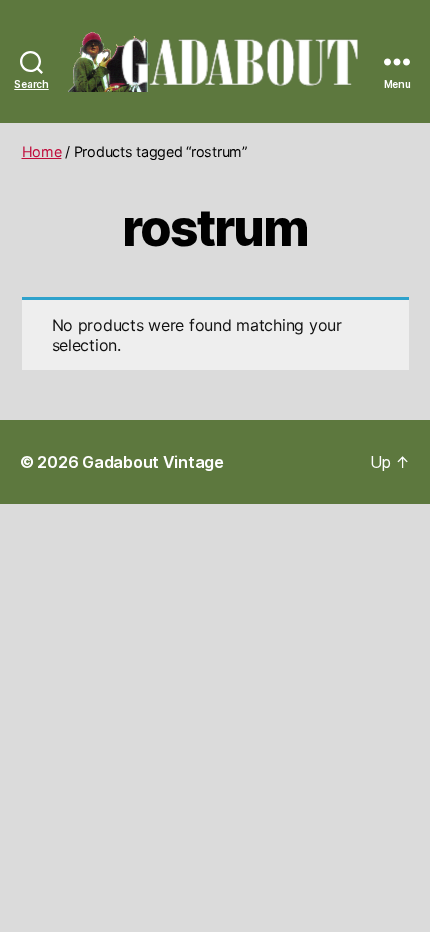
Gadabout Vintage (153, 462)
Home (42, 151)
